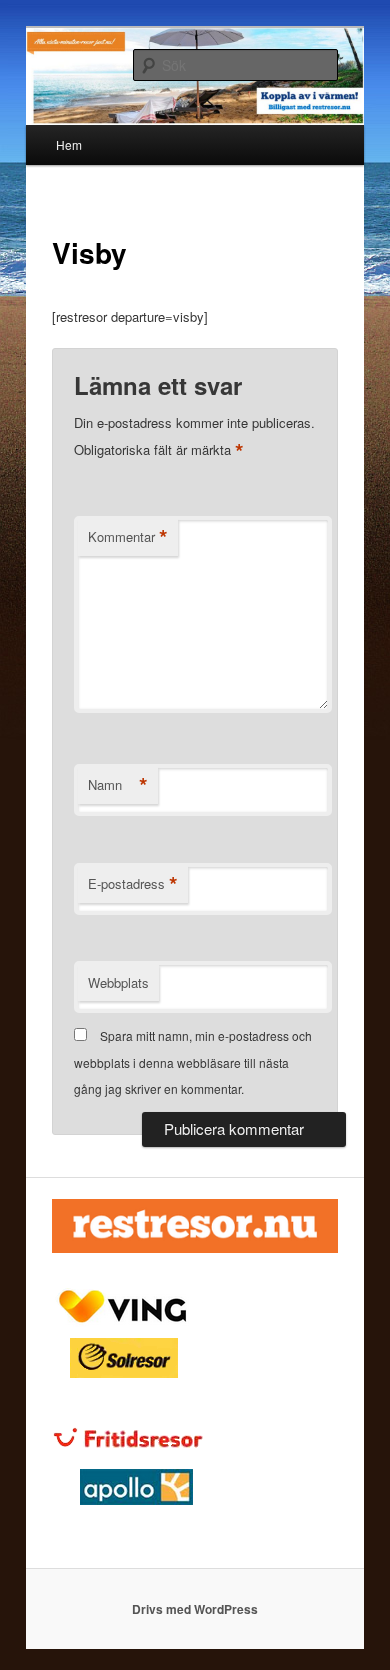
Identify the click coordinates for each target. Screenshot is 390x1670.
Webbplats (118, 982)
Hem (69, 144)
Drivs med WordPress (195, 1609)
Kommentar (128, 537)
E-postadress (133, 884)
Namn (118, 785)
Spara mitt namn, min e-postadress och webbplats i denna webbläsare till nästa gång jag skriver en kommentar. (193, 1062)
